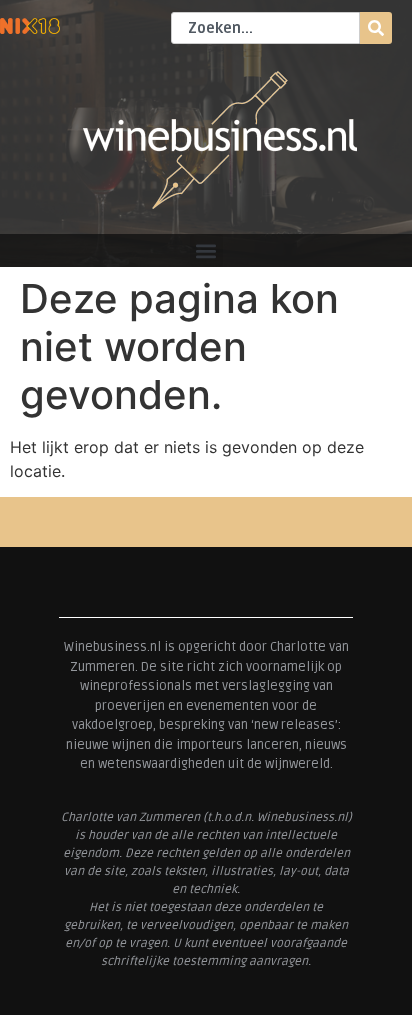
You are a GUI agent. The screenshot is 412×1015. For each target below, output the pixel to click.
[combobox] (265, 28)
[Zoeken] (376, 28)
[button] (206, 250)
